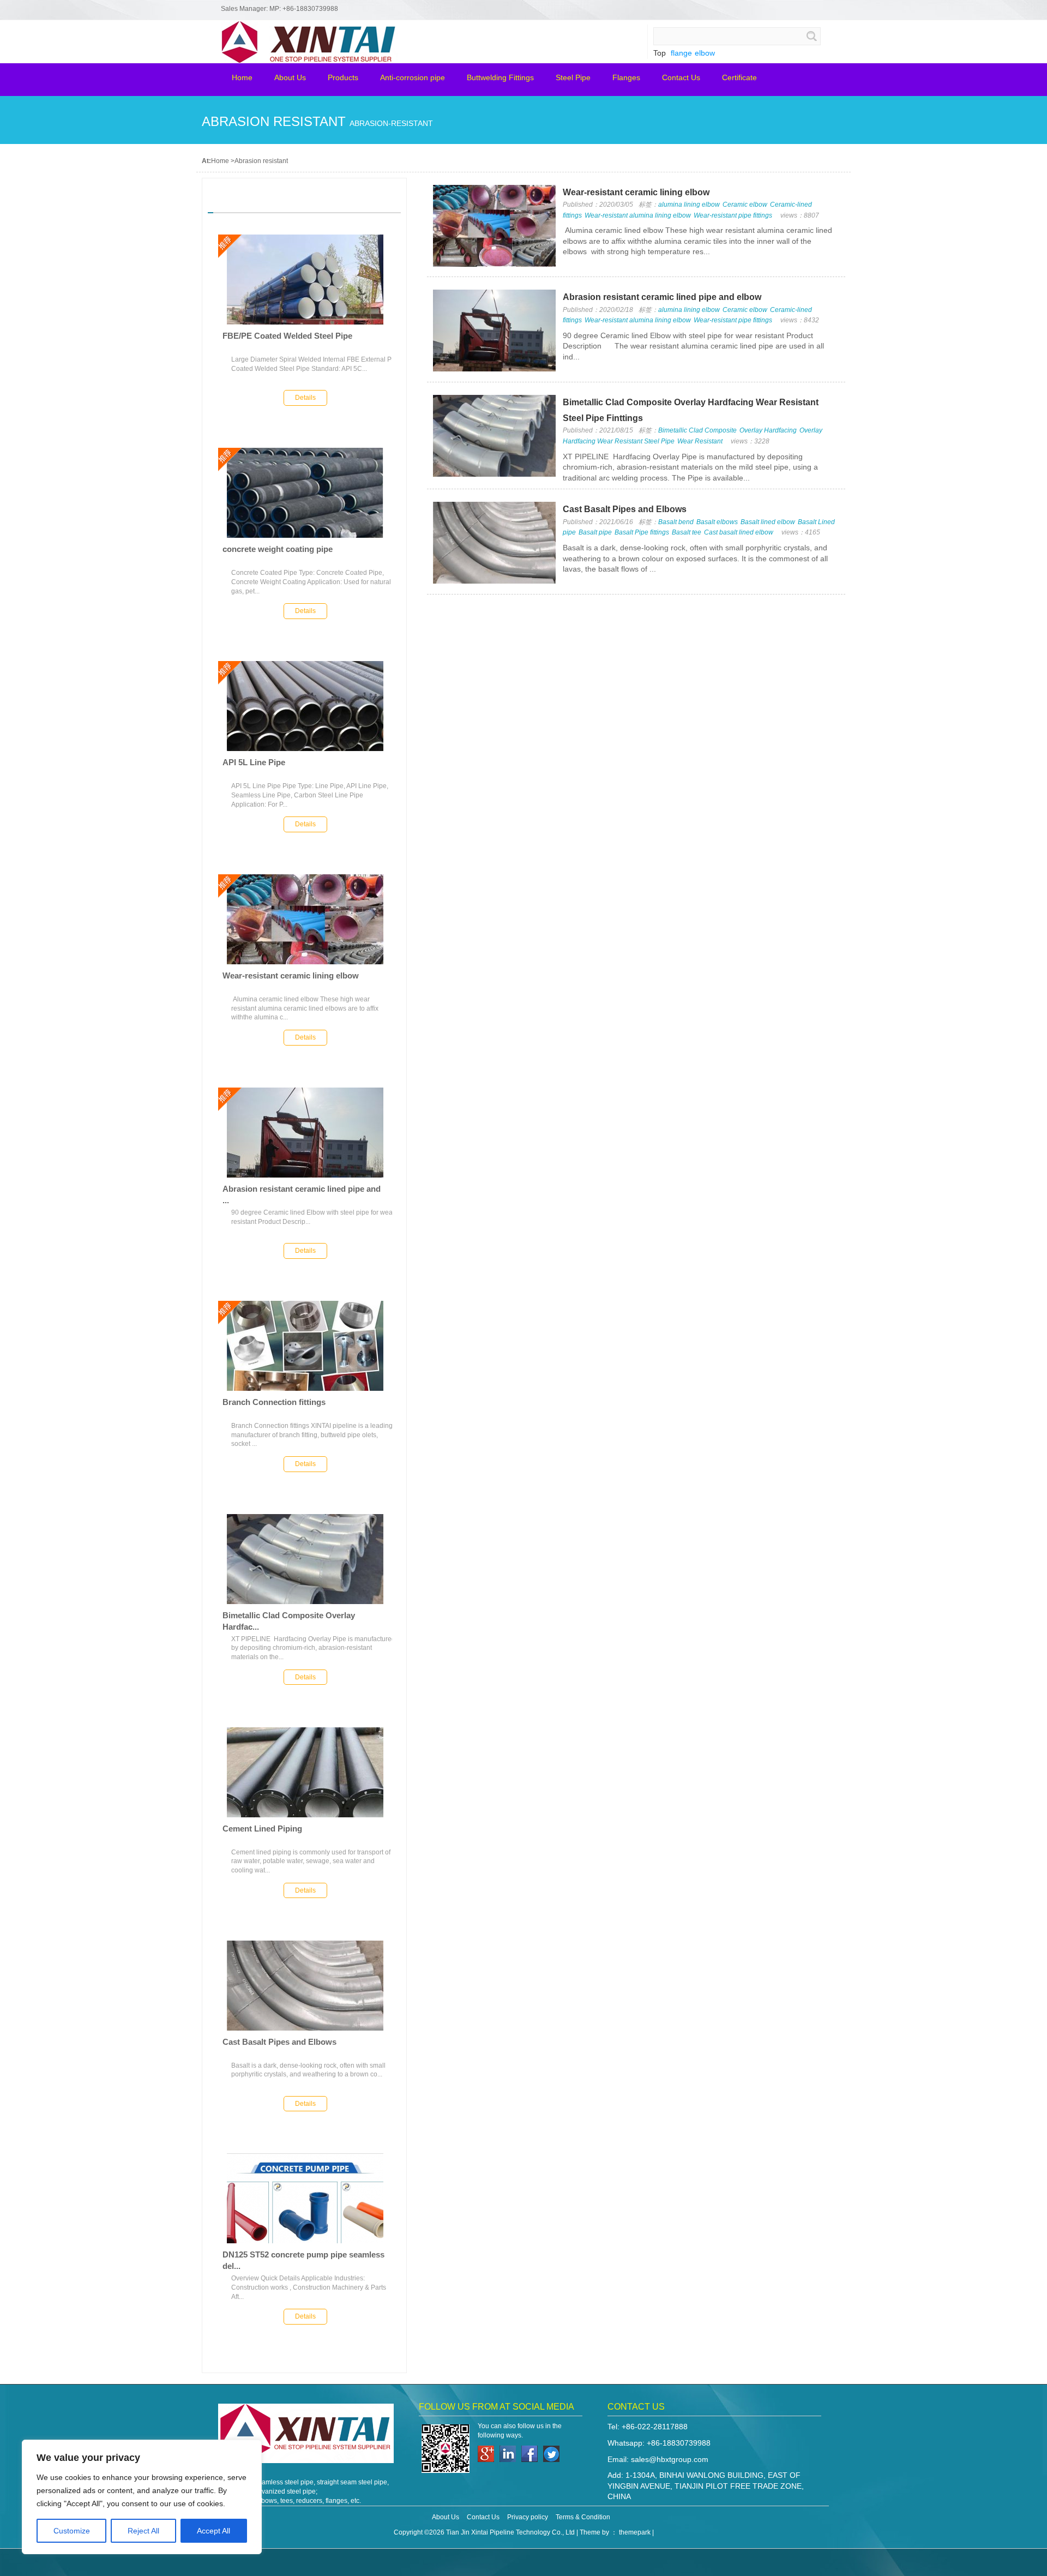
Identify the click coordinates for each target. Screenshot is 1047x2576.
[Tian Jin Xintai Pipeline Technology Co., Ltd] (240, 61)
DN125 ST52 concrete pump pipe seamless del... (303, 2260)
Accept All (213, 2531)
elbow (705, 53)
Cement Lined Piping (262, 1829)
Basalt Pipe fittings (642, 532)
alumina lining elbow (689, 205)
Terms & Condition (583, 2517)
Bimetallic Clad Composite (697, 430)
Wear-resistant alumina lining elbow (638, 215)
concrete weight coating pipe (278, 549)
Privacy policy (528, 2517)
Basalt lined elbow (768, 522)
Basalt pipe (595, 532)
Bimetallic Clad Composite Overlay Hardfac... (289, 1621)
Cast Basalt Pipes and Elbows (279, 2042)
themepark (635, 2532)
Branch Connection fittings (274, 1402)
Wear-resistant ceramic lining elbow (291, 975)
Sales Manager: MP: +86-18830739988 (279, 9)
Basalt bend (676, 522)
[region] (142, 2497)
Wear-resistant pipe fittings (733, 215)
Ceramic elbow (745, 205)
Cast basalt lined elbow (739, 532)
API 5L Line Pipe (254, 762)
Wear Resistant (700, 441)
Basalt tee (687, 532)
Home (220, 161)
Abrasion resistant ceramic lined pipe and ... (302, 1194)
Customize (72, 2531)
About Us (446, 2517)
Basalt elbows (717, 522)
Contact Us (483, 2517)
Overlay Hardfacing (768, 430)
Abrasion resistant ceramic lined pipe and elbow (662, 297)
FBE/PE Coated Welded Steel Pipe (287, 336)
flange (681, 53)
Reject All (143, 2531)
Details (305, 398)
